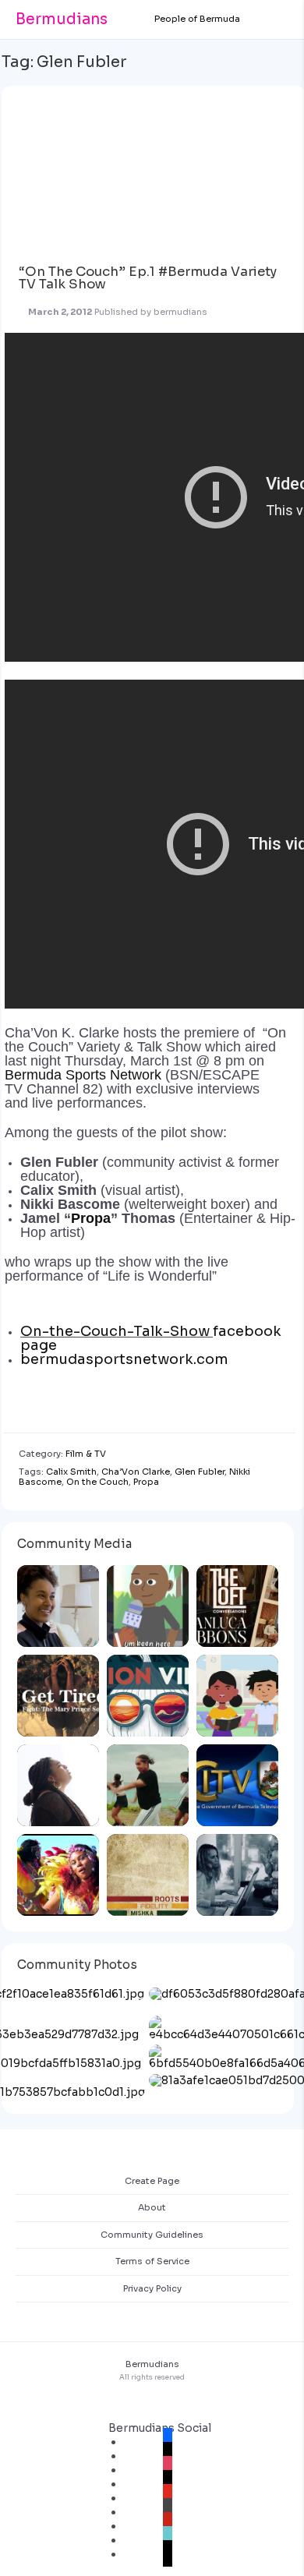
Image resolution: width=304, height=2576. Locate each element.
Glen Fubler (200, 1472)
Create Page (152, 2181)
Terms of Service (152, 2261)
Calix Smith (71, 1472)
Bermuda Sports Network (83, 1075)
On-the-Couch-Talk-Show (115, 1331)
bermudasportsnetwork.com (124, 1359)
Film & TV (86, 1454)
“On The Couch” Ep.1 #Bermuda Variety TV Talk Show (148, 278)
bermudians (180, 312)
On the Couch (97, 1482)
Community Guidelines (152, 2235)
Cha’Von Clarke (136, 1472)
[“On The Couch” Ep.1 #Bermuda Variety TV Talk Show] (149, 168)
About (152, 2207)
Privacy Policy (152, 2288)
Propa (91, 1218)
